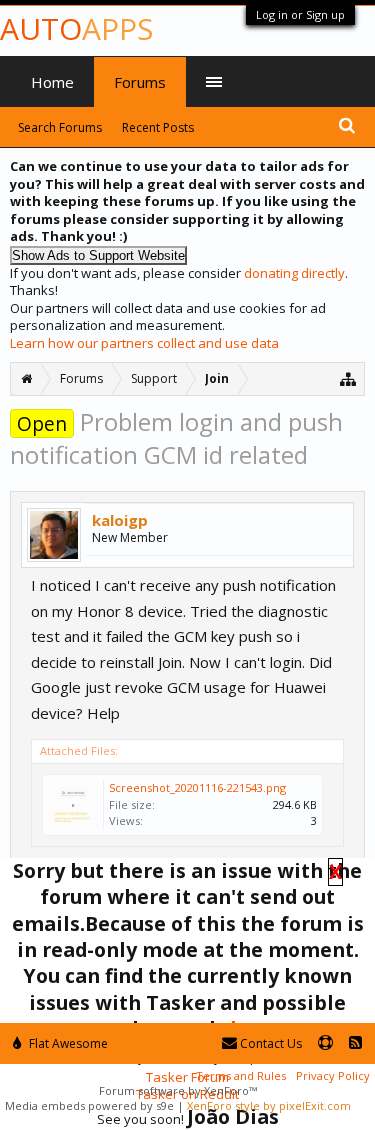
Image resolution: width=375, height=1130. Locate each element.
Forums (140, 82)
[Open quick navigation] (348, 378)
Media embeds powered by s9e (89, 1105)
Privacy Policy (333, 1075)
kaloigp (120, 520)
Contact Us (269, 1043)
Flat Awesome (67, 1043)
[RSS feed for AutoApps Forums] (355, 1043)
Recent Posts (158, 127)
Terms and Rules (241, 1075)
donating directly (294, 273)
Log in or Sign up (300, 14)
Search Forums (60, 127)
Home (52, 82)
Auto (76, 28)
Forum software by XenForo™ (178, 1090)
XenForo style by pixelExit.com (269, 1105)
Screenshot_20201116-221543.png (197, 787)
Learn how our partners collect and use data (144, 343)
